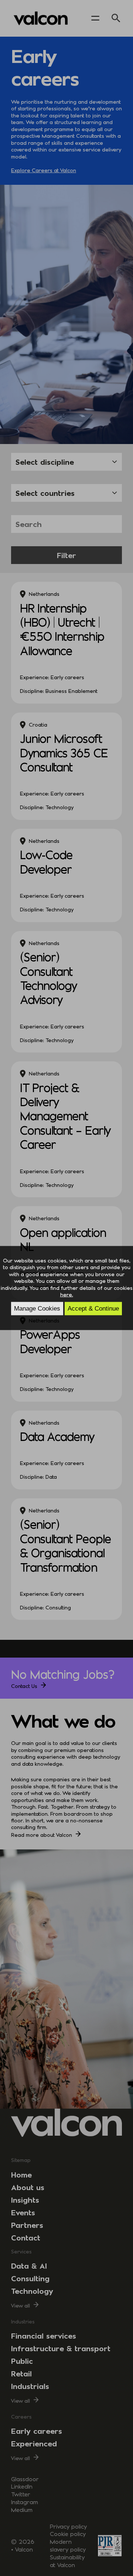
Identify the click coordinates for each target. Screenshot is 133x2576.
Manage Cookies (37, 1308)
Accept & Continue (93, 1308)
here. (67, 1294)
